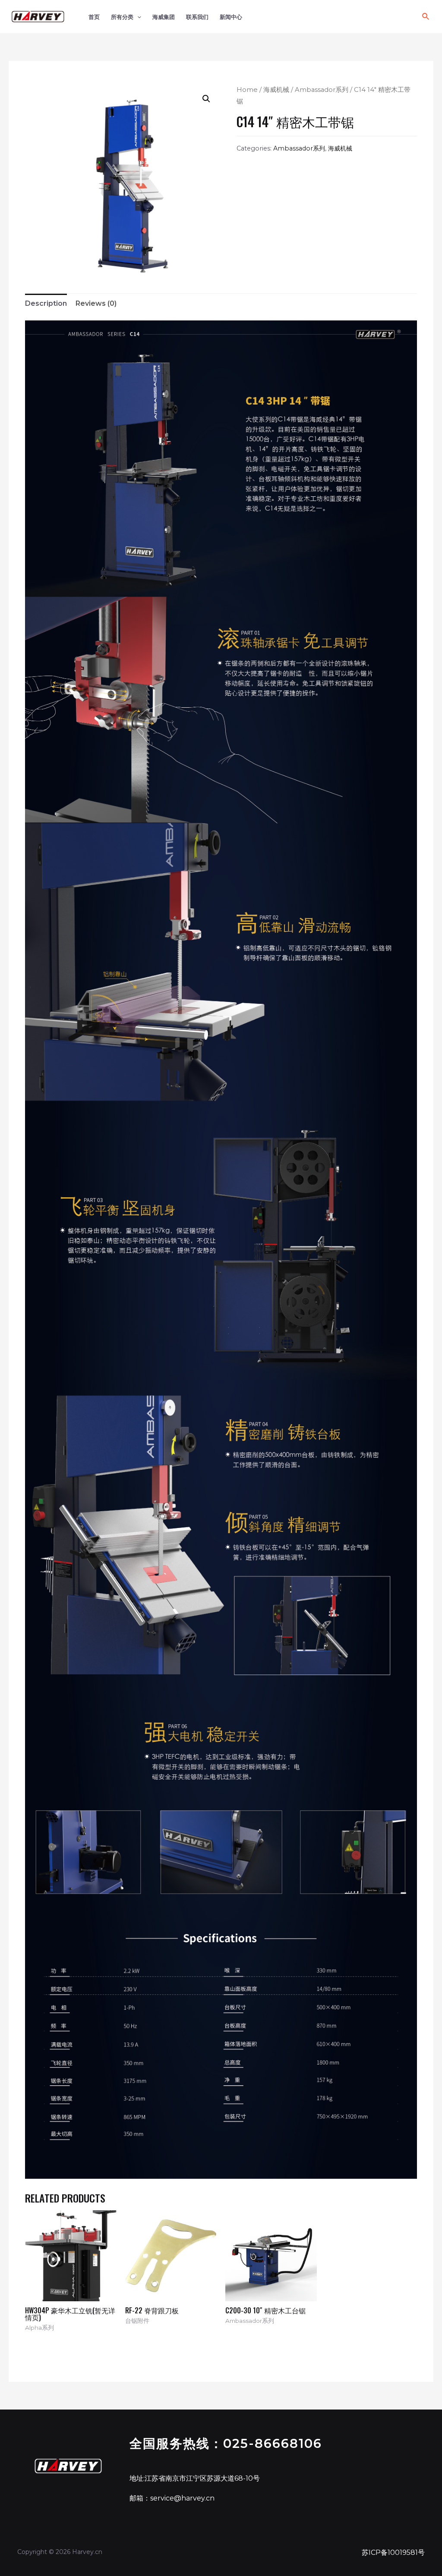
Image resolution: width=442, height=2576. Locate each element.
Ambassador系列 (322, 90)
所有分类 (122, 17)
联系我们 (197, 17)
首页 (94, 17)
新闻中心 (231, 17)
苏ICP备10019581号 (393, 2552)
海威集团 (164, 17)
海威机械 (276, 90)
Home (247, 90)
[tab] (46, 304)
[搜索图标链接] (426, 17)
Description (46, 303)
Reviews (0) (96, 303)
